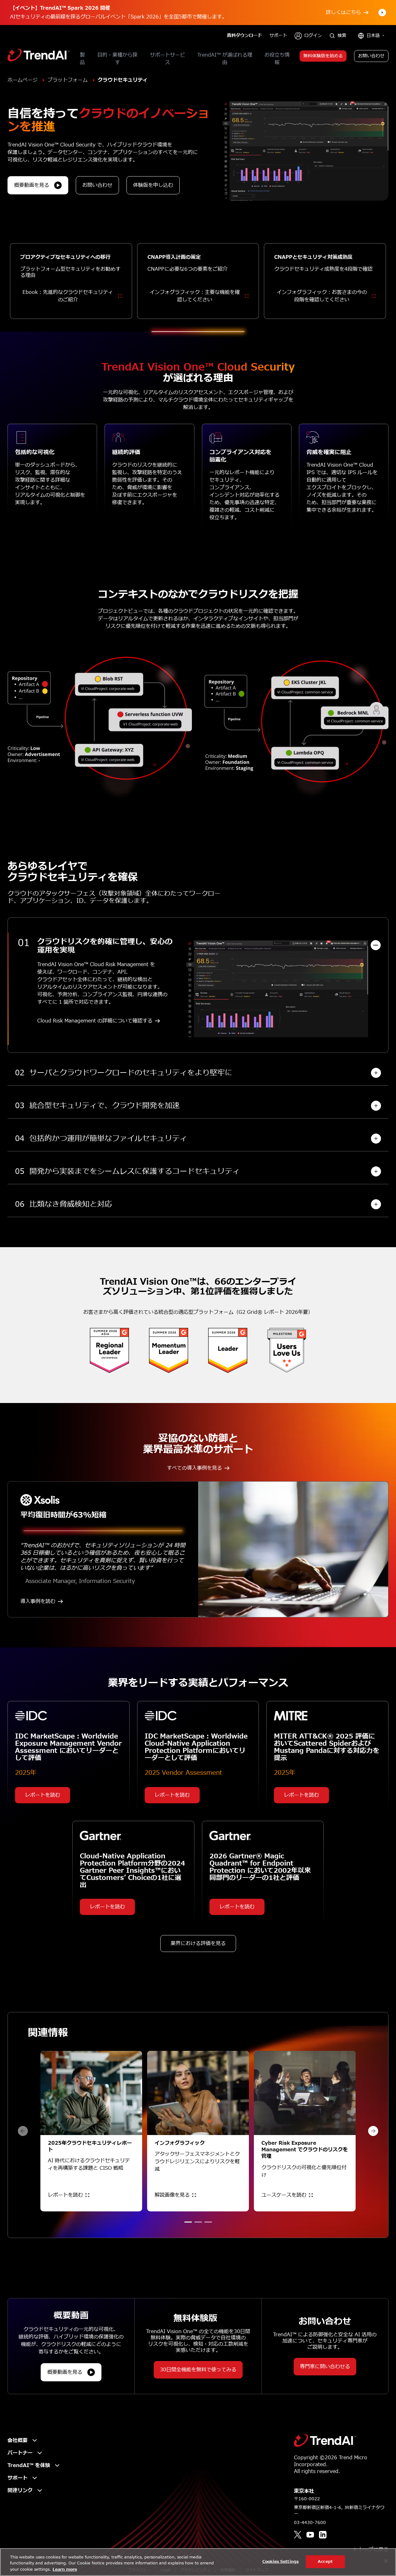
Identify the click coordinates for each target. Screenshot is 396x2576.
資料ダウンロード (244, 36)
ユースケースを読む (284, 2195)
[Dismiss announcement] (382, 13)
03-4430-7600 (310, 2523)
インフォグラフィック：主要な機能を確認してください (195, 296)
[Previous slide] (23, 2131)
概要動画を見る (32, 185)
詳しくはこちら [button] (343, 13)
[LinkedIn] (323, 2535)
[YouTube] (310, 2535)
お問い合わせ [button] (371, 56)
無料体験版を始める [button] (323, 56)
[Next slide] (373, 2131)
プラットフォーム (68, 80)
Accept (325, 2561)
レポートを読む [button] (43, 1795)
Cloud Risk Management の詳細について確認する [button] (95, 1021)
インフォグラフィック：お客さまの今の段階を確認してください (322, 296)
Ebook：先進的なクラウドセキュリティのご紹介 (68, 296)
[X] (298, 2535)
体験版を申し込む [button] (153, 185)
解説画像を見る (172, 2195)
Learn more (65, 2569)
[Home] (325, 2440)
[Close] (386, 2561)
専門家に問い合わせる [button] (325, 2367)
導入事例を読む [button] (38, 1601)
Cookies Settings (280, 2561)
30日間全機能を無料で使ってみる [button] (198, 2370)
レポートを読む (65, 2195)
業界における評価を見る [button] (198, 1944)
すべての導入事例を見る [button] (194, 1468)
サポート (278, 36)
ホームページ (23, 80)
